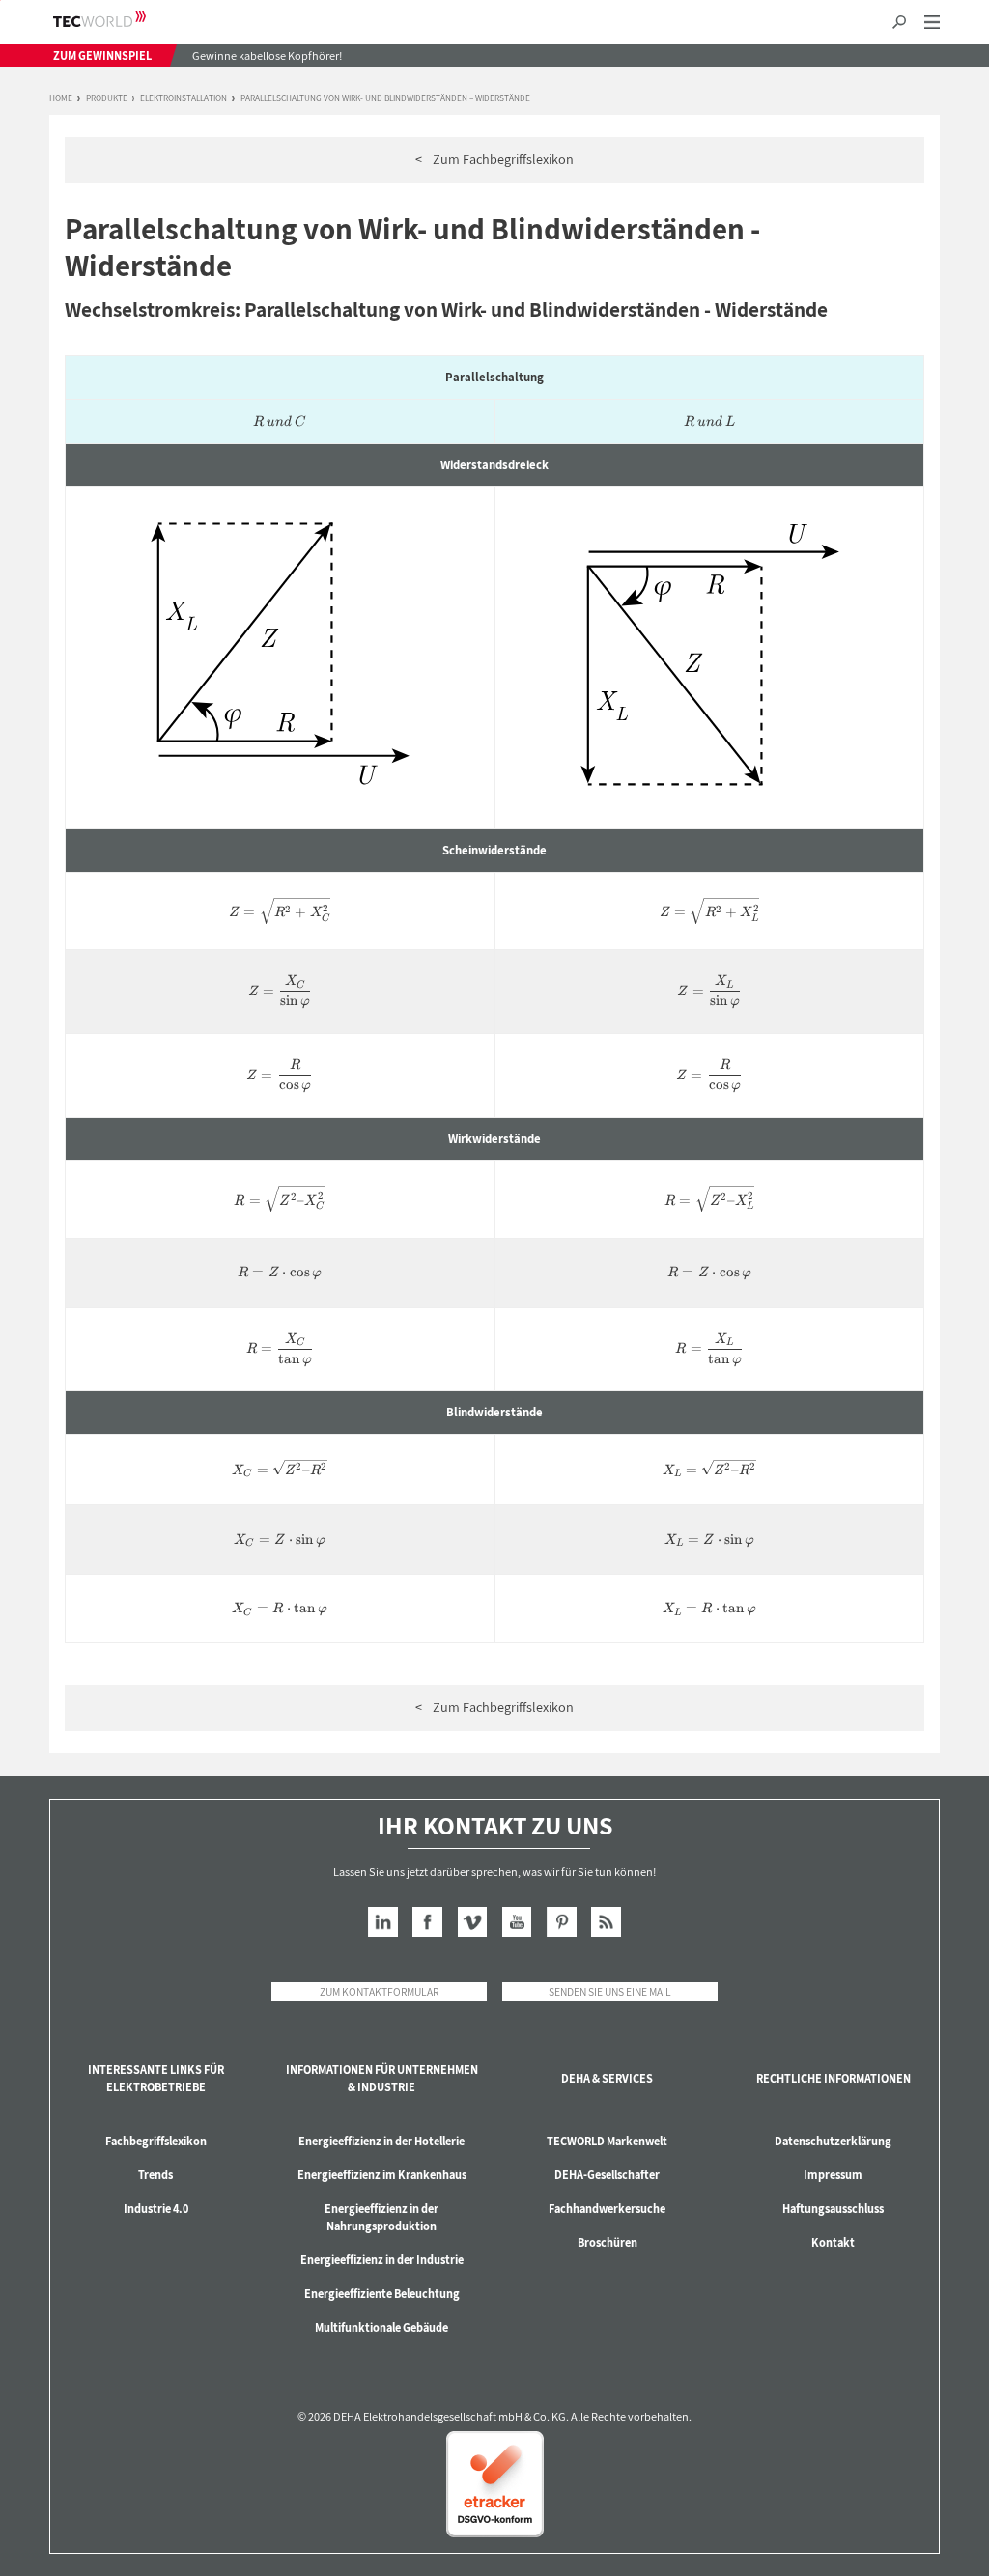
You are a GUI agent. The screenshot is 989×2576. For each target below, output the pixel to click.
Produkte (107, 99)
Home (61, 99)
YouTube (517, 1922)
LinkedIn (383, 1922)
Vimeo (473, 1922)
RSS (606, 1922)
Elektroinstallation (184, 99)
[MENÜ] (932, 23)
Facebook (427, 1922)
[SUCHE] (899, 23)
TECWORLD (116, 19)
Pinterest (562, 1922)
